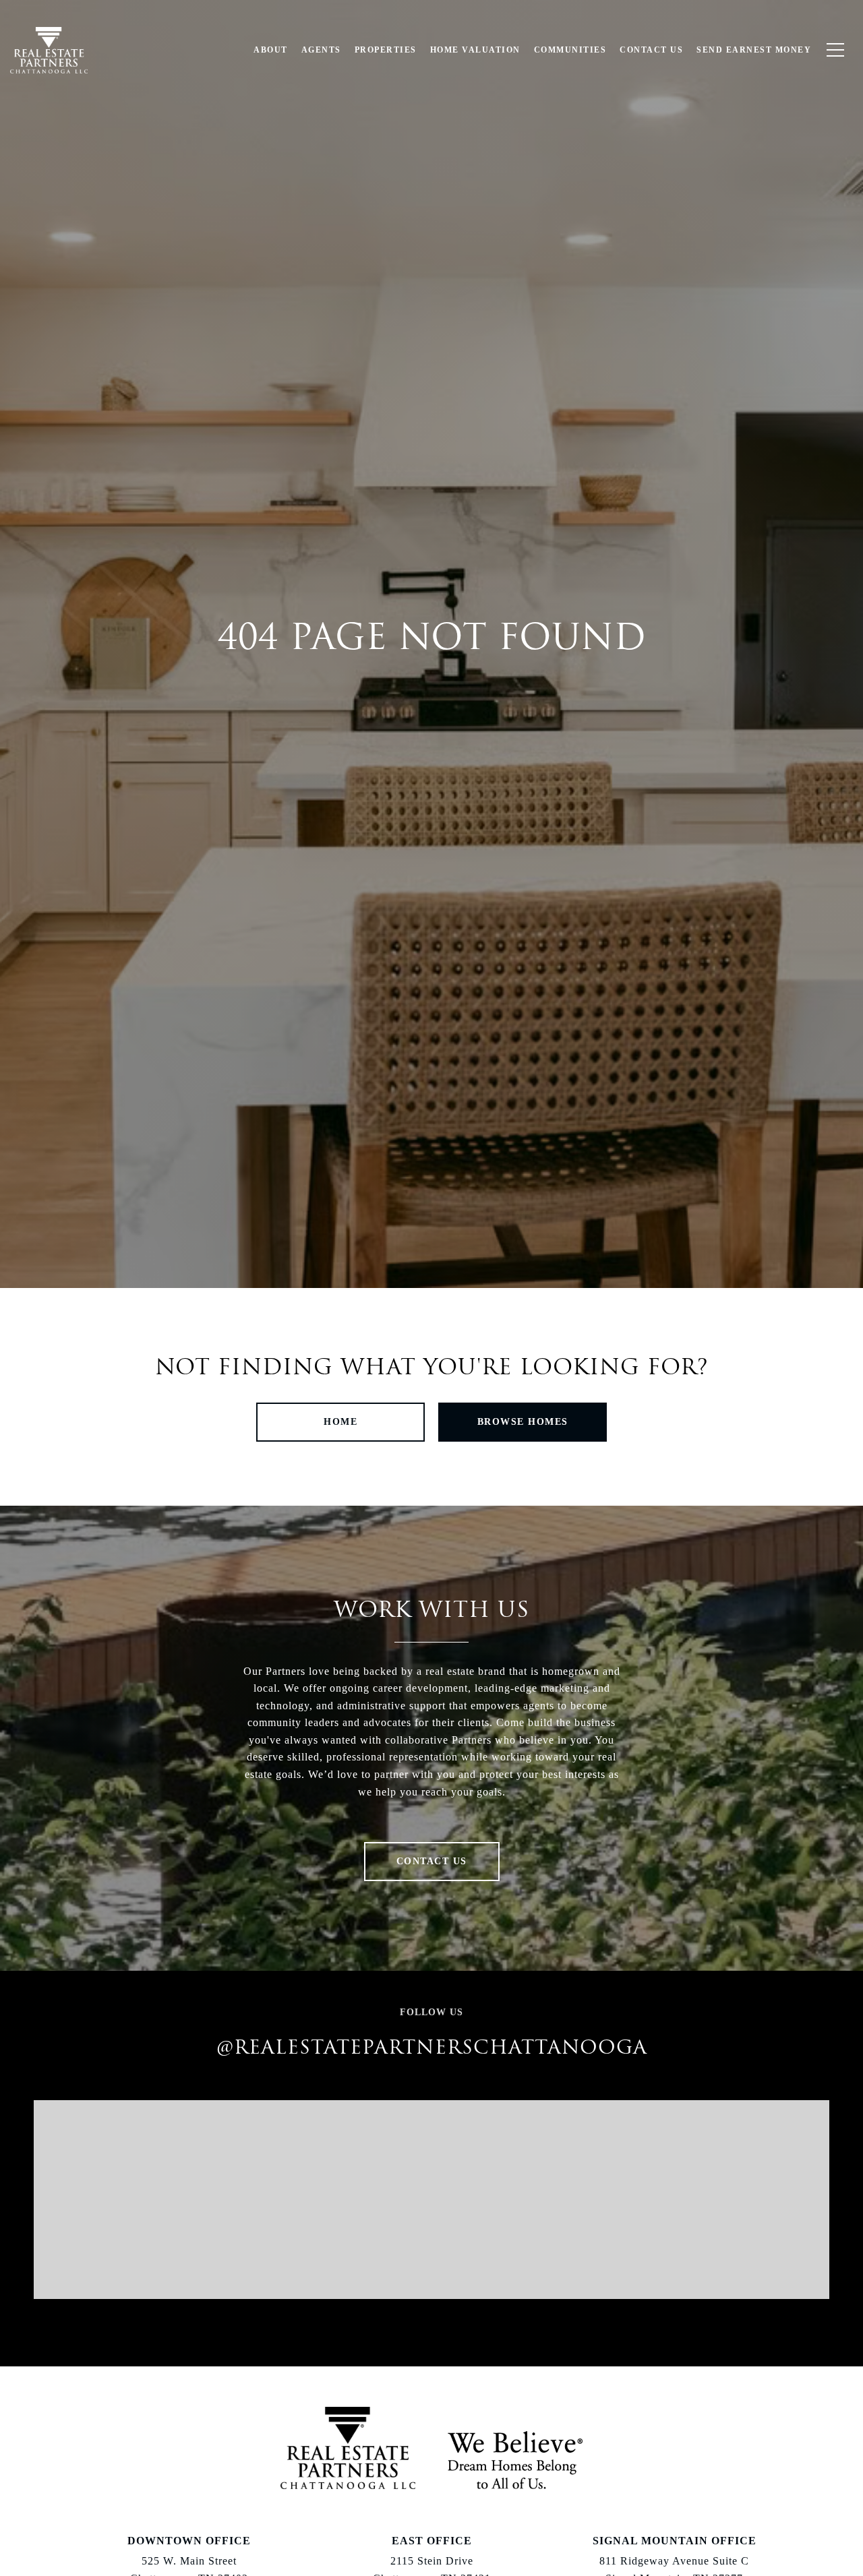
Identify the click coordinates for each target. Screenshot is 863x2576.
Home (340, 1422)
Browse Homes (523, 1422)
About (271, 50)
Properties (386, 50)
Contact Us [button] (432, 1861)
